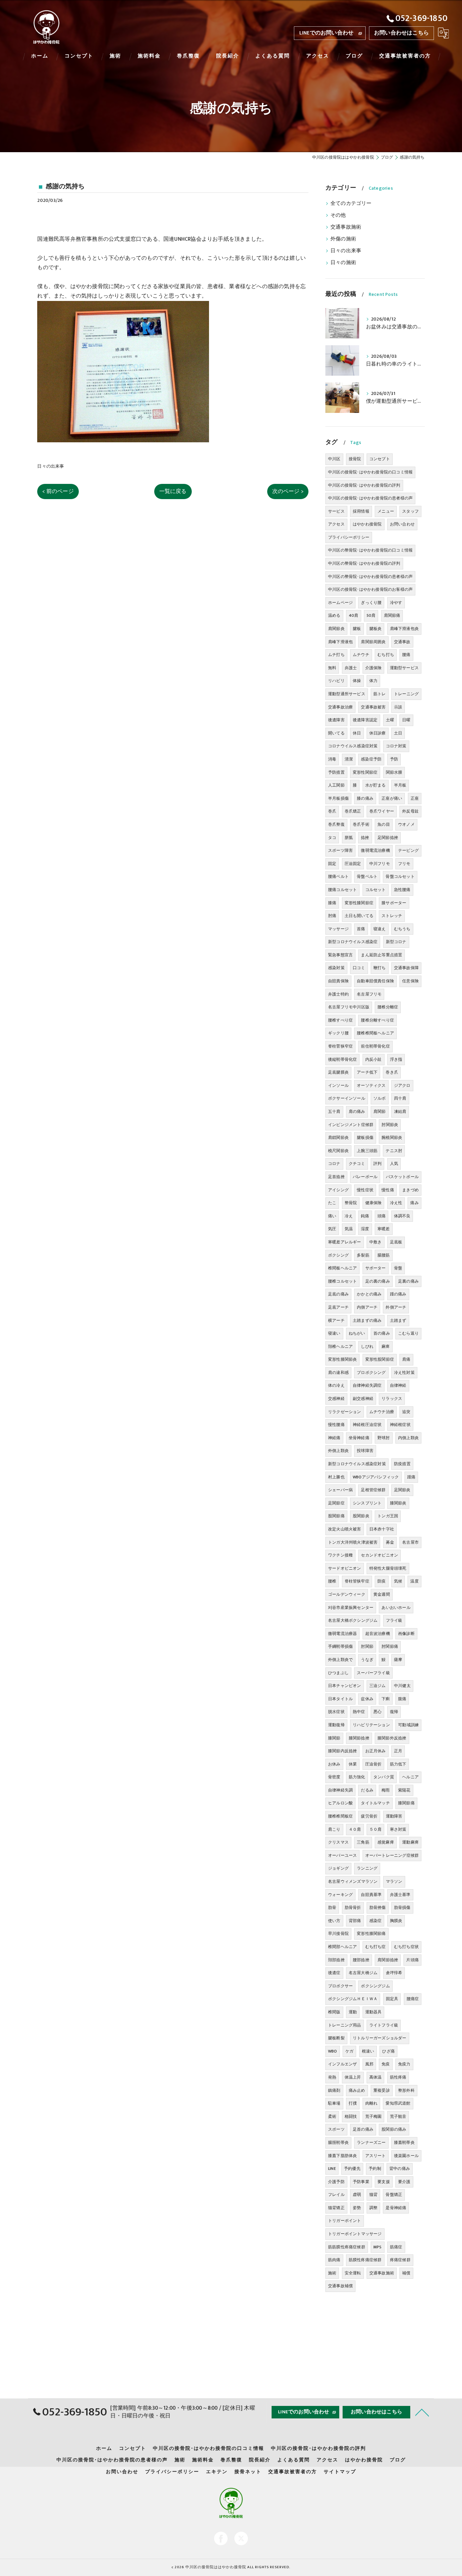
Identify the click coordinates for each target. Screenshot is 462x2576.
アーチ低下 (367, 1072)
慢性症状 (365, 1190)
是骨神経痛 (396, 2208)
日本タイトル (340, 1699)
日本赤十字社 (382, 1529)
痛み (414, 1203)
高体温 (376, 2077)
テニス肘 (394, 1151)
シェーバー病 (340, 1490)
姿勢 (357, 2208)
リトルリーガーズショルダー (380, 2038)
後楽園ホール (406, 2156)
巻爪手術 (361, 824)
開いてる (336, 733)
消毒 (332, 759)
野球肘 (384, 1438)
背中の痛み (400, 2169)
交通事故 (402, 642)
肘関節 (367, 1646)
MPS (378, 2247)
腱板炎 (376, 629)
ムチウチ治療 (382, 1412)
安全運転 (353, 2273)
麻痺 (386, 1346)
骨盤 (398, 1268)
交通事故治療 (340, 707)
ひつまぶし (338, 1673)
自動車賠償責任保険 (375, 981)
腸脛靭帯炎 (338, 2142)
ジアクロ (402, 1085)
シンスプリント (367, 1503)
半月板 (400, 785)
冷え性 (396, 1203)
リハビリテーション (371, 1725)
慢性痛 (388, 1190)
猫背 (373, 2195)
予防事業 (361, 2182)
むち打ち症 (376, 1947)
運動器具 (374, 2012)
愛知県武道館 (398, 2103)
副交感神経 (363, 1399)
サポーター (376, 1268)
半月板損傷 (338, 798)
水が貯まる (376, 785)
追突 (406, 1412)
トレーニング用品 (345, 2025)
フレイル (336, 2195)
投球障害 (365, 1451)
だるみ (367, 1790)
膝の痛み (365, 798)
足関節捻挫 (388, 838)
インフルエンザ (342, 2064)
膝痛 (332, 903)
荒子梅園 (374, 2116)
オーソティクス (371, 1085)
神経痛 (334, 1438)
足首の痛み (363, 2129)
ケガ (349, 2051)
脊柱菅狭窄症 (340, 1046)
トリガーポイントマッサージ (355, 2234)
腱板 (357, 629)
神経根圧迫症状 (367, 1425)
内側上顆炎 (408, 1438)
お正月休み (376, 1751)
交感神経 (336, 1399)
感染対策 (336, 968)
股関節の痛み (394, 2129)
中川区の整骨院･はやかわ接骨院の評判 (364, 563)
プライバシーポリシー (349, 537)
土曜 (390, 720)
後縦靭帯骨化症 (342, 1059)
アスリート (376, 2156)
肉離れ (372, 2103)
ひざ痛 (388, 2051)
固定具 (392, 1999)
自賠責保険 (338, 981)
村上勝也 (336, 1477)
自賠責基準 (371, 1895)
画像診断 (406, 1634)
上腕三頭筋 (367, 1151)
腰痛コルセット (342, 890)
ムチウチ (361, 655)
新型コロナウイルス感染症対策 (357, 1464)
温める (334, 615)
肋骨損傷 (402, 1907)
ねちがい (357, 1333)
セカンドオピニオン (379, 1555)
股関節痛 (336, 1516)
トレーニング (406, 694)
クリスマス (338, 1842)
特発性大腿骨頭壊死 (388, 1568)
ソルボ (380, 1098)
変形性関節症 (365, 772)
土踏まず (398, 1320)
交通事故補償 (340, 2286)
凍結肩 (400, 1111)
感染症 (376, 1921)
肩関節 (380, 1111)
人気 (394, 1164)
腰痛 (406, 655)
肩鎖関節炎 (338, 1138)
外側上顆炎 (338, 1451)
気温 (349, 1229)
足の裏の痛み (378, 1281)
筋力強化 (357, 1777)
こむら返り (408, 1333)
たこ (332, 1203)
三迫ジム (378, 1686)
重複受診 (382, 2090)
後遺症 (334, 1973)
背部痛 (355, 1921)
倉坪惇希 (394, 1973)
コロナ (334, 1164)
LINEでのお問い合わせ (326, 33)
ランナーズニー (371, 2142)
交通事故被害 (373, 707)
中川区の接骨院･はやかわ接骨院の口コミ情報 (370, 472)
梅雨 (386, 1790)
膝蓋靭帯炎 (404, 2142)
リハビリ (336, 681)
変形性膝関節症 (359, 903)
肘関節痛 (390, 1646)
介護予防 (336, 2182)
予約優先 (352, 2169)
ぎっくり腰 (371, 603)
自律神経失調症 (367, 1385)
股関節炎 (361, 1516)
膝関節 (334, 1738)
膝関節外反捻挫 (392, 1738)
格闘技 (351, 2116)
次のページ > (288, 491)
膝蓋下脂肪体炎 (342, 2156)
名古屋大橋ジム (363, 1973)
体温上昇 (353, 2077)
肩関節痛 (392, 615)
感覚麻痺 (386, 1842)
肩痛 (406, 1359)
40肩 (354, 615)
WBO (333, 2051)
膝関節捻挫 (359, 1738)
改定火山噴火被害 (345, 1529)
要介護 (404, 2182)
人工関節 (336, 785)
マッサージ (338, 929)
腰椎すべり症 (340, 1020)
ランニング (367, 1868)
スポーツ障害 (340, 850)
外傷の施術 (343, 239)
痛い (332, 1216)
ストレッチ (392, 916)
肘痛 (332, 916)
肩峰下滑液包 (340, 642)
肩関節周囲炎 (373, 642)
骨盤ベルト (367, 876)
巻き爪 (392, 1072)
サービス (336, 511)
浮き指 (396, 1059)
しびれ (367, 1346)
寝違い (334, 1333)
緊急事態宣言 (340, 955)
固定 (332, 864)
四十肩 (400, 1098)
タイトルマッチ (375, 1803)
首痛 (361, 929)
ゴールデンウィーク (347, 1594)
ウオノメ (406, 824)
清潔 (349, 759)
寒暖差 (384, 1229)
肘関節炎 (390, 1125)
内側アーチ (367, 1307)
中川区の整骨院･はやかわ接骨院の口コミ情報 (370, 550)
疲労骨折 (369, 1816)
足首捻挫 (336, 1177)
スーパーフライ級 (373, 1673)
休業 (353, 1764)
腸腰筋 (384, 1255)
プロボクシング (371, 1373)
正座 (415, 798)
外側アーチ (396, 1307)
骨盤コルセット (400, 876)
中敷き (376, 1242)
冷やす (396, 603)
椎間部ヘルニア (342, 1947)
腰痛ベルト (338, 876)
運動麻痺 (410, 1842)
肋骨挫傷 (378, 1907)
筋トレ (380, 694)
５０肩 (376, 1829)
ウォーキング (340, 1895)
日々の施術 (343, 263)
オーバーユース (342, 1855)
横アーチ (336, 1320)
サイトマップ (340, 2472)
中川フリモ (380, 864)
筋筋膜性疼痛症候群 (347, 2247)
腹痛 (402, 1699)
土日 (398, 733)
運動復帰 (336, 1725)
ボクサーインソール (347, 1098)
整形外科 (406, 2090)
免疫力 (404, 2064)
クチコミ (357, 1164)
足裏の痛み (408, 1281)
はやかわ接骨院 (367, 524)
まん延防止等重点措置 (382, 955)
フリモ (404, 864)
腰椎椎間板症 (340, 1816)
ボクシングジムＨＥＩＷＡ (353, 1999)
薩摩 (398, 1660)
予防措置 (336, 772)
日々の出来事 (51, 466)
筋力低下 (398, 1764)
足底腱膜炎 (338, 1072)
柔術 (332, 2116)
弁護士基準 (400, 1895)
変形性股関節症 (380, 1359)
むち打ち (386, 655)
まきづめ (410, 1190)
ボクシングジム (375, 1986)
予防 (394, 759)
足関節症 (336, 1503)
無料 (332, 668)
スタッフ (410, 511)
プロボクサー (340, 1986)
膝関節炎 (398, 1503)
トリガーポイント (345, 2221)
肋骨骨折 (353, 1907)
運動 (353, 2012)
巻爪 (332, 811)
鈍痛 (365, 1216)
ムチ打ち (336, 655)
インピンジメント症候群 (351, 1125)
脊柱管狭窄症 (357, 1581)
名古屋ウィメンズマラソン (353, 1881)
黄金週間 (382, 1594)
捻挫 (365, 838)
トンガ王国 (388, 1516)
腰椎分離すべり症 (377, 1020)
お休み (334, 1764)
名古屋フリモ (369, 994)
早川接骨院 (338, 1934)
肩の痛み (357, 1111)
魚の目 (384, 824)
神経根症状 (400, 1425)
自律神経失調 (340, 1790)
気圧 (332, 1229)
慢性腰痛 (336, 1425)
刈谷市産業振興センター (351, 1608)
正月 (398, 1751)
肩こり (334, 1829)
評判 (377, 1164)
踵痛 (411, 1477)
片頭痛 (412, 1960)
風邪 (369, 2064)
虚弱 (357, 2195)
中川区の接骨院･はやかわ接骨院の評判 (364, 485)
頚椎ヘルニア (340, 1346)
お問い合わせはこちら (401, 33)
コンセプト (380, 459)
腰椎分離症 (388, 1007)
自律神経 (398, 1385)
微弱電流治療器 (342, 1634)
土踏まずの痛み (367, 1320)
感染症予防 (371, 759)
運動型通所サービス (347, 694)
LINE (332, 2169)
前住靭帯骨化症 (375, 1046)
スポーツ (336, 2129)
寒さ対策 (398, 1829)
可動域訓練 (408, 1725)
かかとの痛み (369, 1294)
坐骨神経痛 (359, 1438)
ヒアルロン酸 (340, 1803)
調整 (373, 2208)
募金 (390, 1542)
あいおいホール (396, 1608)
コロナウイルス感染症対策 (353, 746)
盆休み (367, 1699)
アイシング (338, 1190)
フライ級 (394, 1620)
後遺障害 (336, 720)
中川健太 (402, 1686)
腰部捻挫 (361, 1960)
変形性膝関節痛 (371, 1934)
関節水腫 (394, 772)
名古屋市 (410, 1542)
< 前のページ (58, 491)
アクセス (336, 524)
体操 (357, 681)
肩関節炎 (336, 629)
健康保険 (374, 1203)
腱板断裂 (336, 2038)
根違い (368, 2051)
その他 (338, 215)
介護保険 (374, 668)
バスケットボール (402, 1177)
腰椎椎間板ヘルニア (375, 1033)
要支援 (384, 2182)
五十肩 (334, 1111)
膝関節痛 (406, 1803)
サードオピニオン (345, 1568)
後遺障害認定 (365, 720)
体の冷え (336, 1385)
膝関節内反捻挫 (342, 1751)
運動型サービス (404, 668)
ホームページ (340, 603)
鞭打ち (380, 968)
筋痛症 (396, 2247)
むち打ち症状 (406, 1947)
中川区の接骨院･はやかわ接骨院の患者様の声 (370, 498)
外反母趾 (410, 811)
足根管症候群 (373, 1490)
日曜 (406, 720)
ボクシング (338, 1255)
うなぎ (367, 1660)
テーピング (408, 850)
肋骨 (332, 1907)
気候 (398, 1581)
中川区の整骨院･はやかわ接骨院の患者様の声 (370, 577)
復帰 (394, 1712)
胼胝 (349, 838)
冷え (349, 1216)
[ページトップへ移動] (422, 2412)
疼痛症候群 (400, 2260)
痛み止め (357, 2090)
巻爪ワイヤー (382, 811)
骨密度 (334, 1777)
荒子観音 (398, 2116)
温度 (414, 1581)
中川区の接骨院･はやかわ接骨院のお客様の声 (370, 589)
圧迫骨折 (374, 1764)
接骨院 (355, 459)
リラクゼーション (345, 1412)
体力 (373, 681)
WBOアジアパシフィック (376, 1477)
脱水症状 (336, 1712)
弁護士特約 (338, 994)
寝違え (380, 929)
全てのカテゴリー (351, 204)
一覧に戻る (173, 491)
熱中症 (359, 1712)
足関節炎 (402, 1490)
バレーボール (365, 1177)
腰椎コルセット (342, 1281)
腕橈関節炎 (392, 1138)
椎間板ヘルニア (342, 1268)
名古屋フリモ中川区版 (349, 1007)
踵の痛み (398, 1294)
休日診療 (378, 733)
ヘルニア (410, 1777)
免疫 (386, 2064)
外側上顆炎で (340, 1660)
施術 (332, 2273)
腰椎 (332, 1581)
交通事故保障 (406, 968)
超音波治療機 (378, 1634)
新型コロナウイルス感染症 (353, 942)
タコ (332, 838)
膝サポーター (394, 903)
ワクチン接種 (340, 1555)
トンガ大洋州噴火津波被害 (353, 1542)
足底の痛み (338, 1294)
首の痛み (382, 1333)
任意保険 (410, 981)
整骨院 (351, 1203)
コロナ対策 (396, 746)
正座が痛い (392, 798)
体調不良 (402, 1216)
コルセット (376, 890)
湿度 (365, 1229)
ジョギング (338, 1868)
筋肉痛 (334, 2260)
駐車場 (334, 2103)
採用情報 (361, 511)
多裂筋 (363, 1255)
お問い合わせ (402, 524)
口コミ (359, 968)
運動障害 (394, 1816)
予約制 (375, 2169)
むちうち (402, 929)
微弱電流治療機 (375, 850)
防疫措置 (402, 1464)
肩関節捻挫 (388, 1960)
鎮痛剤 (334, 2090)
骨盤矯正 (394, 2195)
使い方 (334, 1921)
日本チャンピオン (345, 1686)
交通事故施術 (346, 227)
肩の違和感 (338, 1373)
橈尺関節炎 (338, 1151)
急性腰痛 (402, 890)
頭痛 (382, 1216)
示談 (398, 707)
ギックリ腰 (338, 1033)
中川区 (334, 459)
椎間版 (334, 2012)
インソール (338, 1085)
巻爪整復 (336, 824)
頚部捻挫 (336, 1960)
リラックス (392, 1399)
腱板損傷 (365, 1138)
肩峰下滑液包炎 (404, 629)
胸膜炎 (396, 1921)
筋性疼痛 (398, 2077)
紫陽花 (404, 1790)
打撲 (353, 2103)
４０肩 (355, 1829)
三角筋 (363, 1842)
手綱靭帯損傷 (340, 1646)
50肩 (371, 615)
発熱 (332, 2077)
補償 (406, 2273)
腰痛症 (413, 1999)
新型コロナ (396, 942)
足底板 (396, 1242)
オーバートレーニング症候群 (392, 1855)
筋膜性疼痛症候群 (365, 2260)
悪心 (377, 1712)
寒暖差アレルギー (345, 1242)
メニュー (386, 511)
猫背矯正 (336, 2208)
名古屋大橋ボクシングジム (353, 1620)
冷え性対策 (404, 1373)
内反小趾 (374, 1059)
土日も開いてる (359, 916)
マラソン (394, 1881)
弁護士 (351, 668)
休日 (357, 733)
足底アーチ (338, 1307)
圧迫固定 (353, 864)
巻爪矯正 (353, 811)
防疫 (382, 1581)
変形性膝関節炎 (342, 1359)
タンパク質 (384, 1777)
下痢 (386, 1699)
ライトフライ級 (384, 2025)
